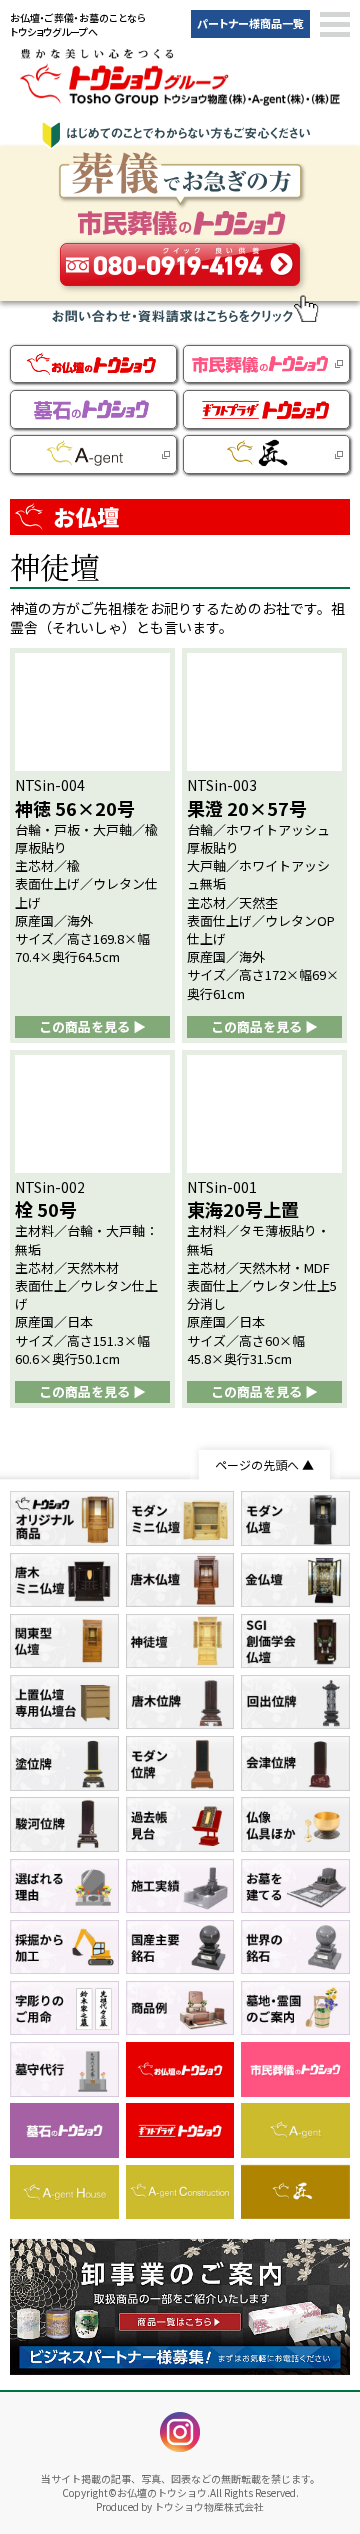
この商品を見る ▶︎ (92, 1026)
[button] (335, 25)
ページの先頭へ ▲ (264, 1464)
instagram (180, 2432)
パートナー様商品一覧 (250, 23)
